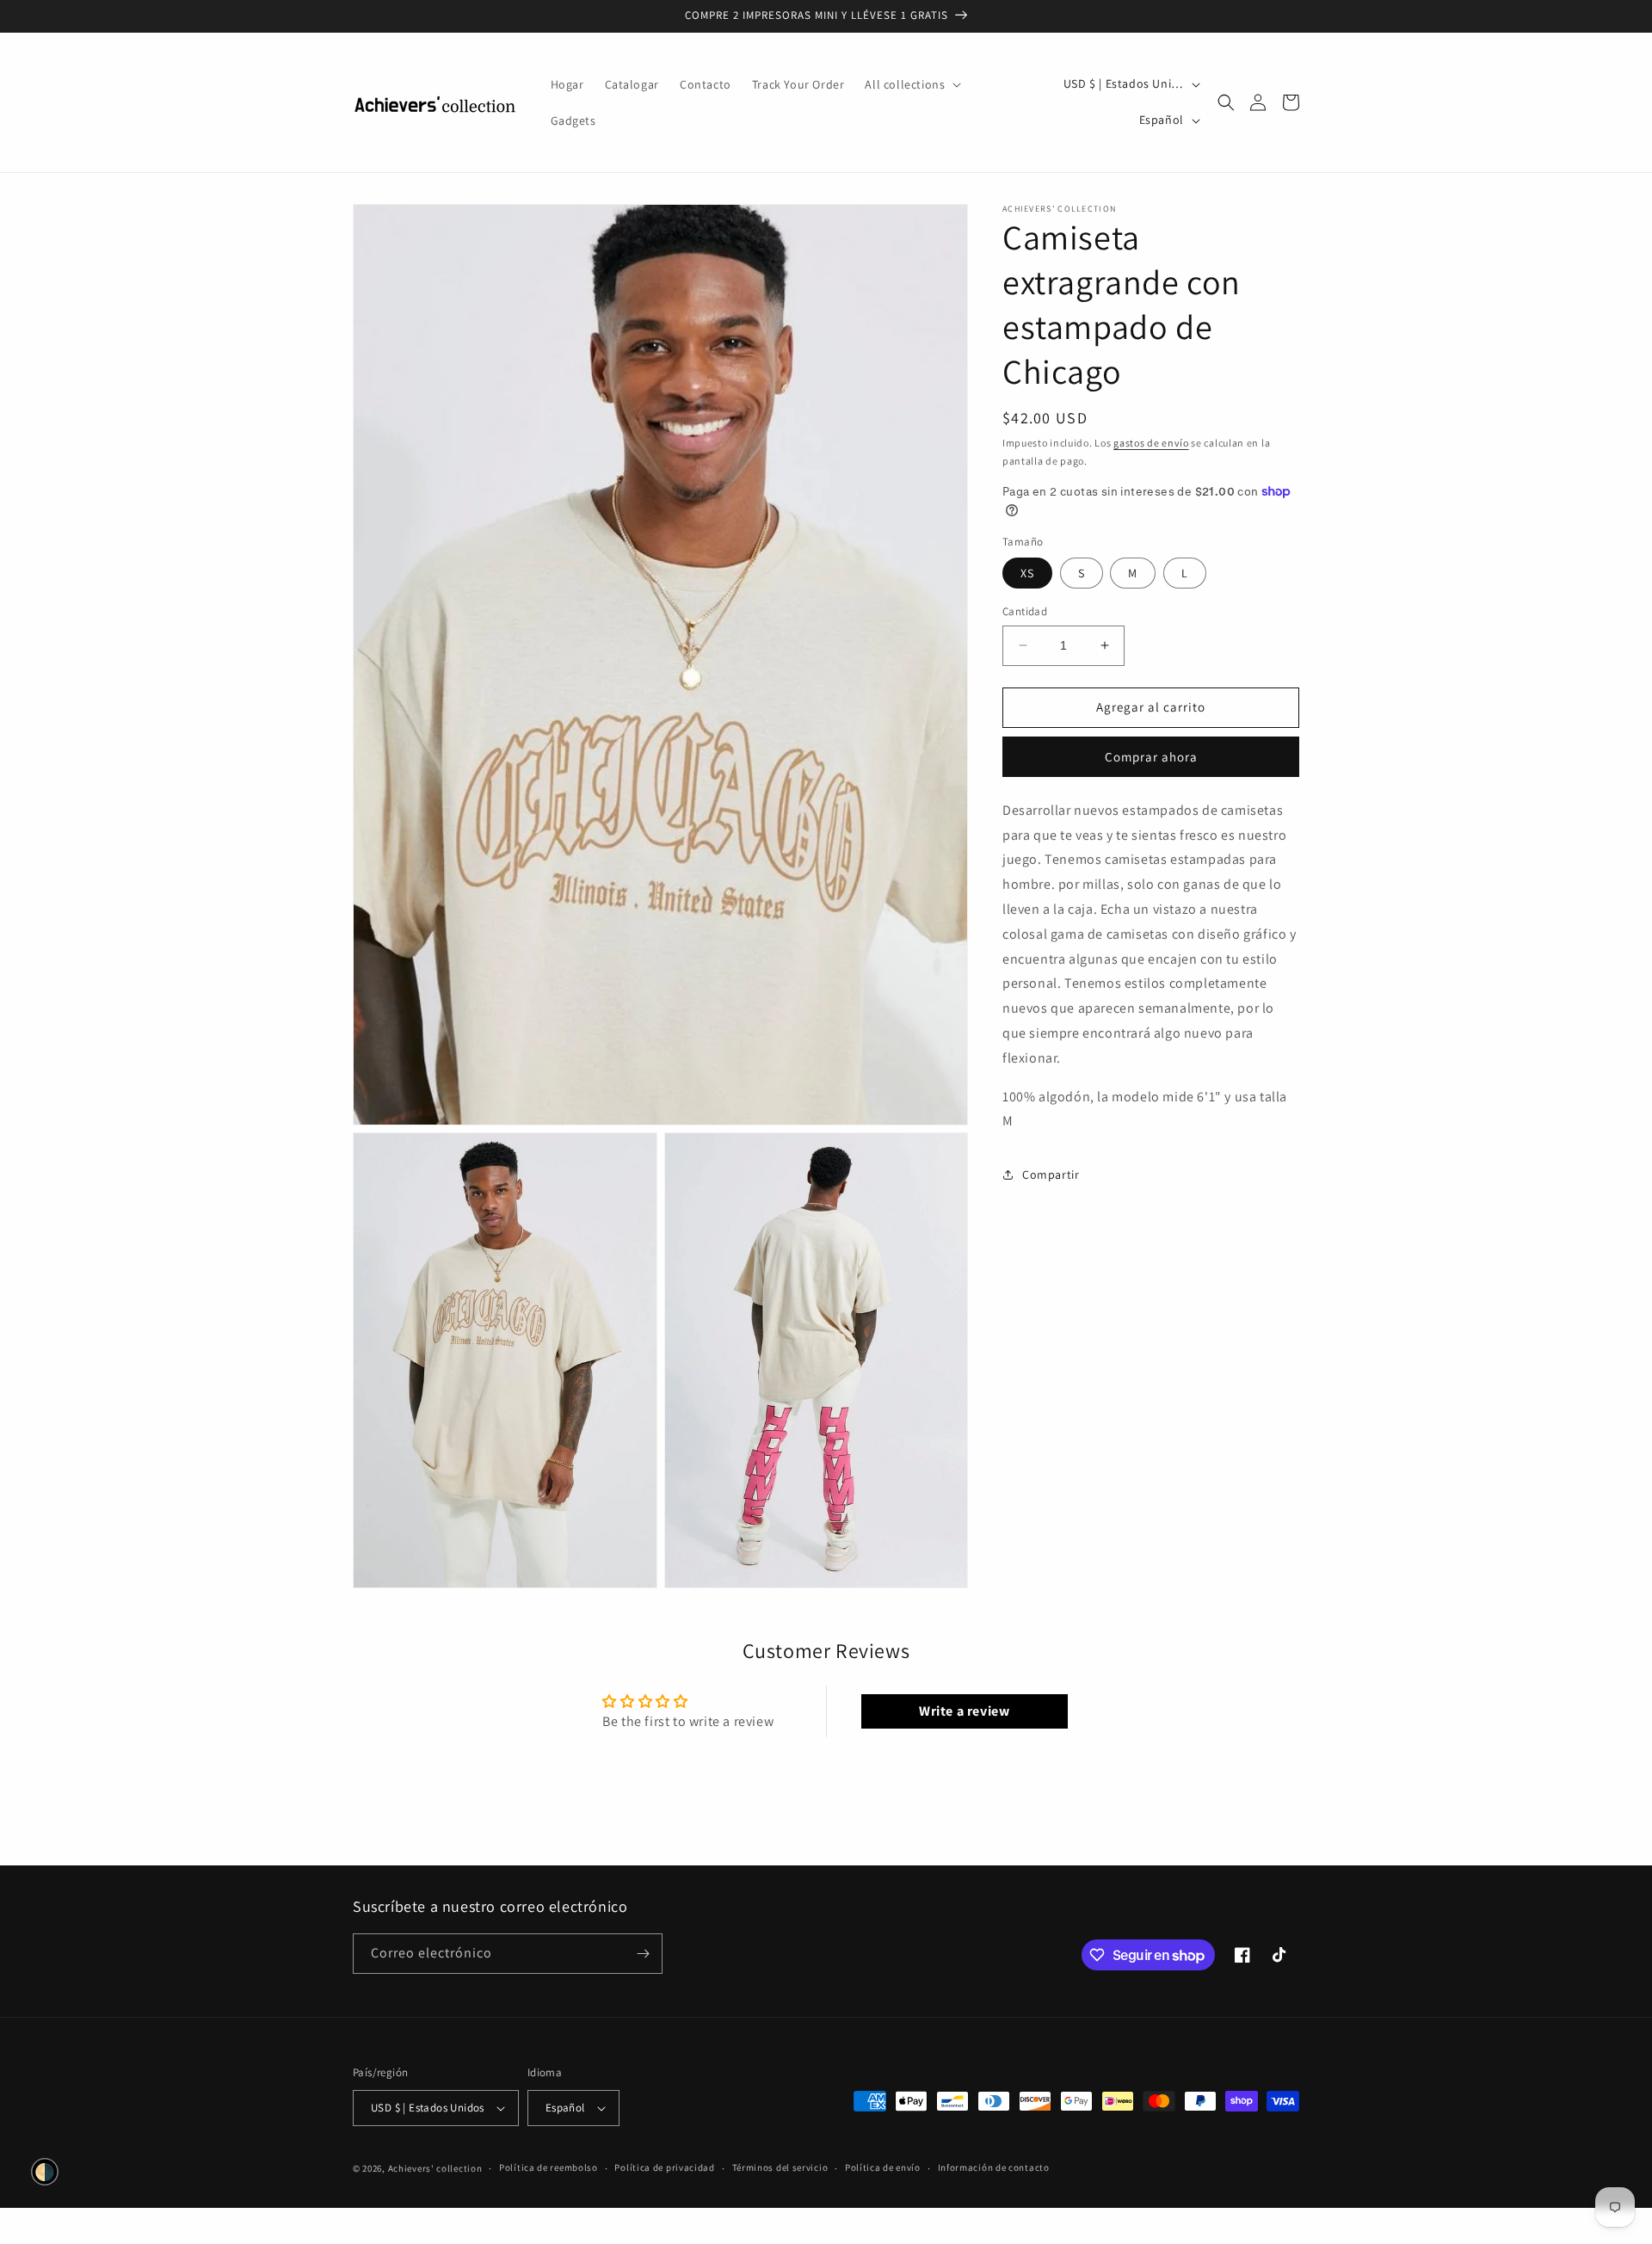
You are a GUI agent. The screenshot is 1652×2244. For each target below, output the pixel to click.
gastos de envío (1151, 443)
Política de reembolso (549, 2167)
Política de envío (883, 2167)
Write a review (964, 1711)
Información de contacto (994, 2167)
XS (1027, 573)
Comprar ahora (1151, 756)
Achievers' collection (435, 2168)
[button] (911, 84)
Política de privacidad (664, 2167)
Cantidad (1025, 611)
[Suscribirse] (643, 1954)
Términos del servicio (780, 2167)
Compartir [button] (1051, 1174)
